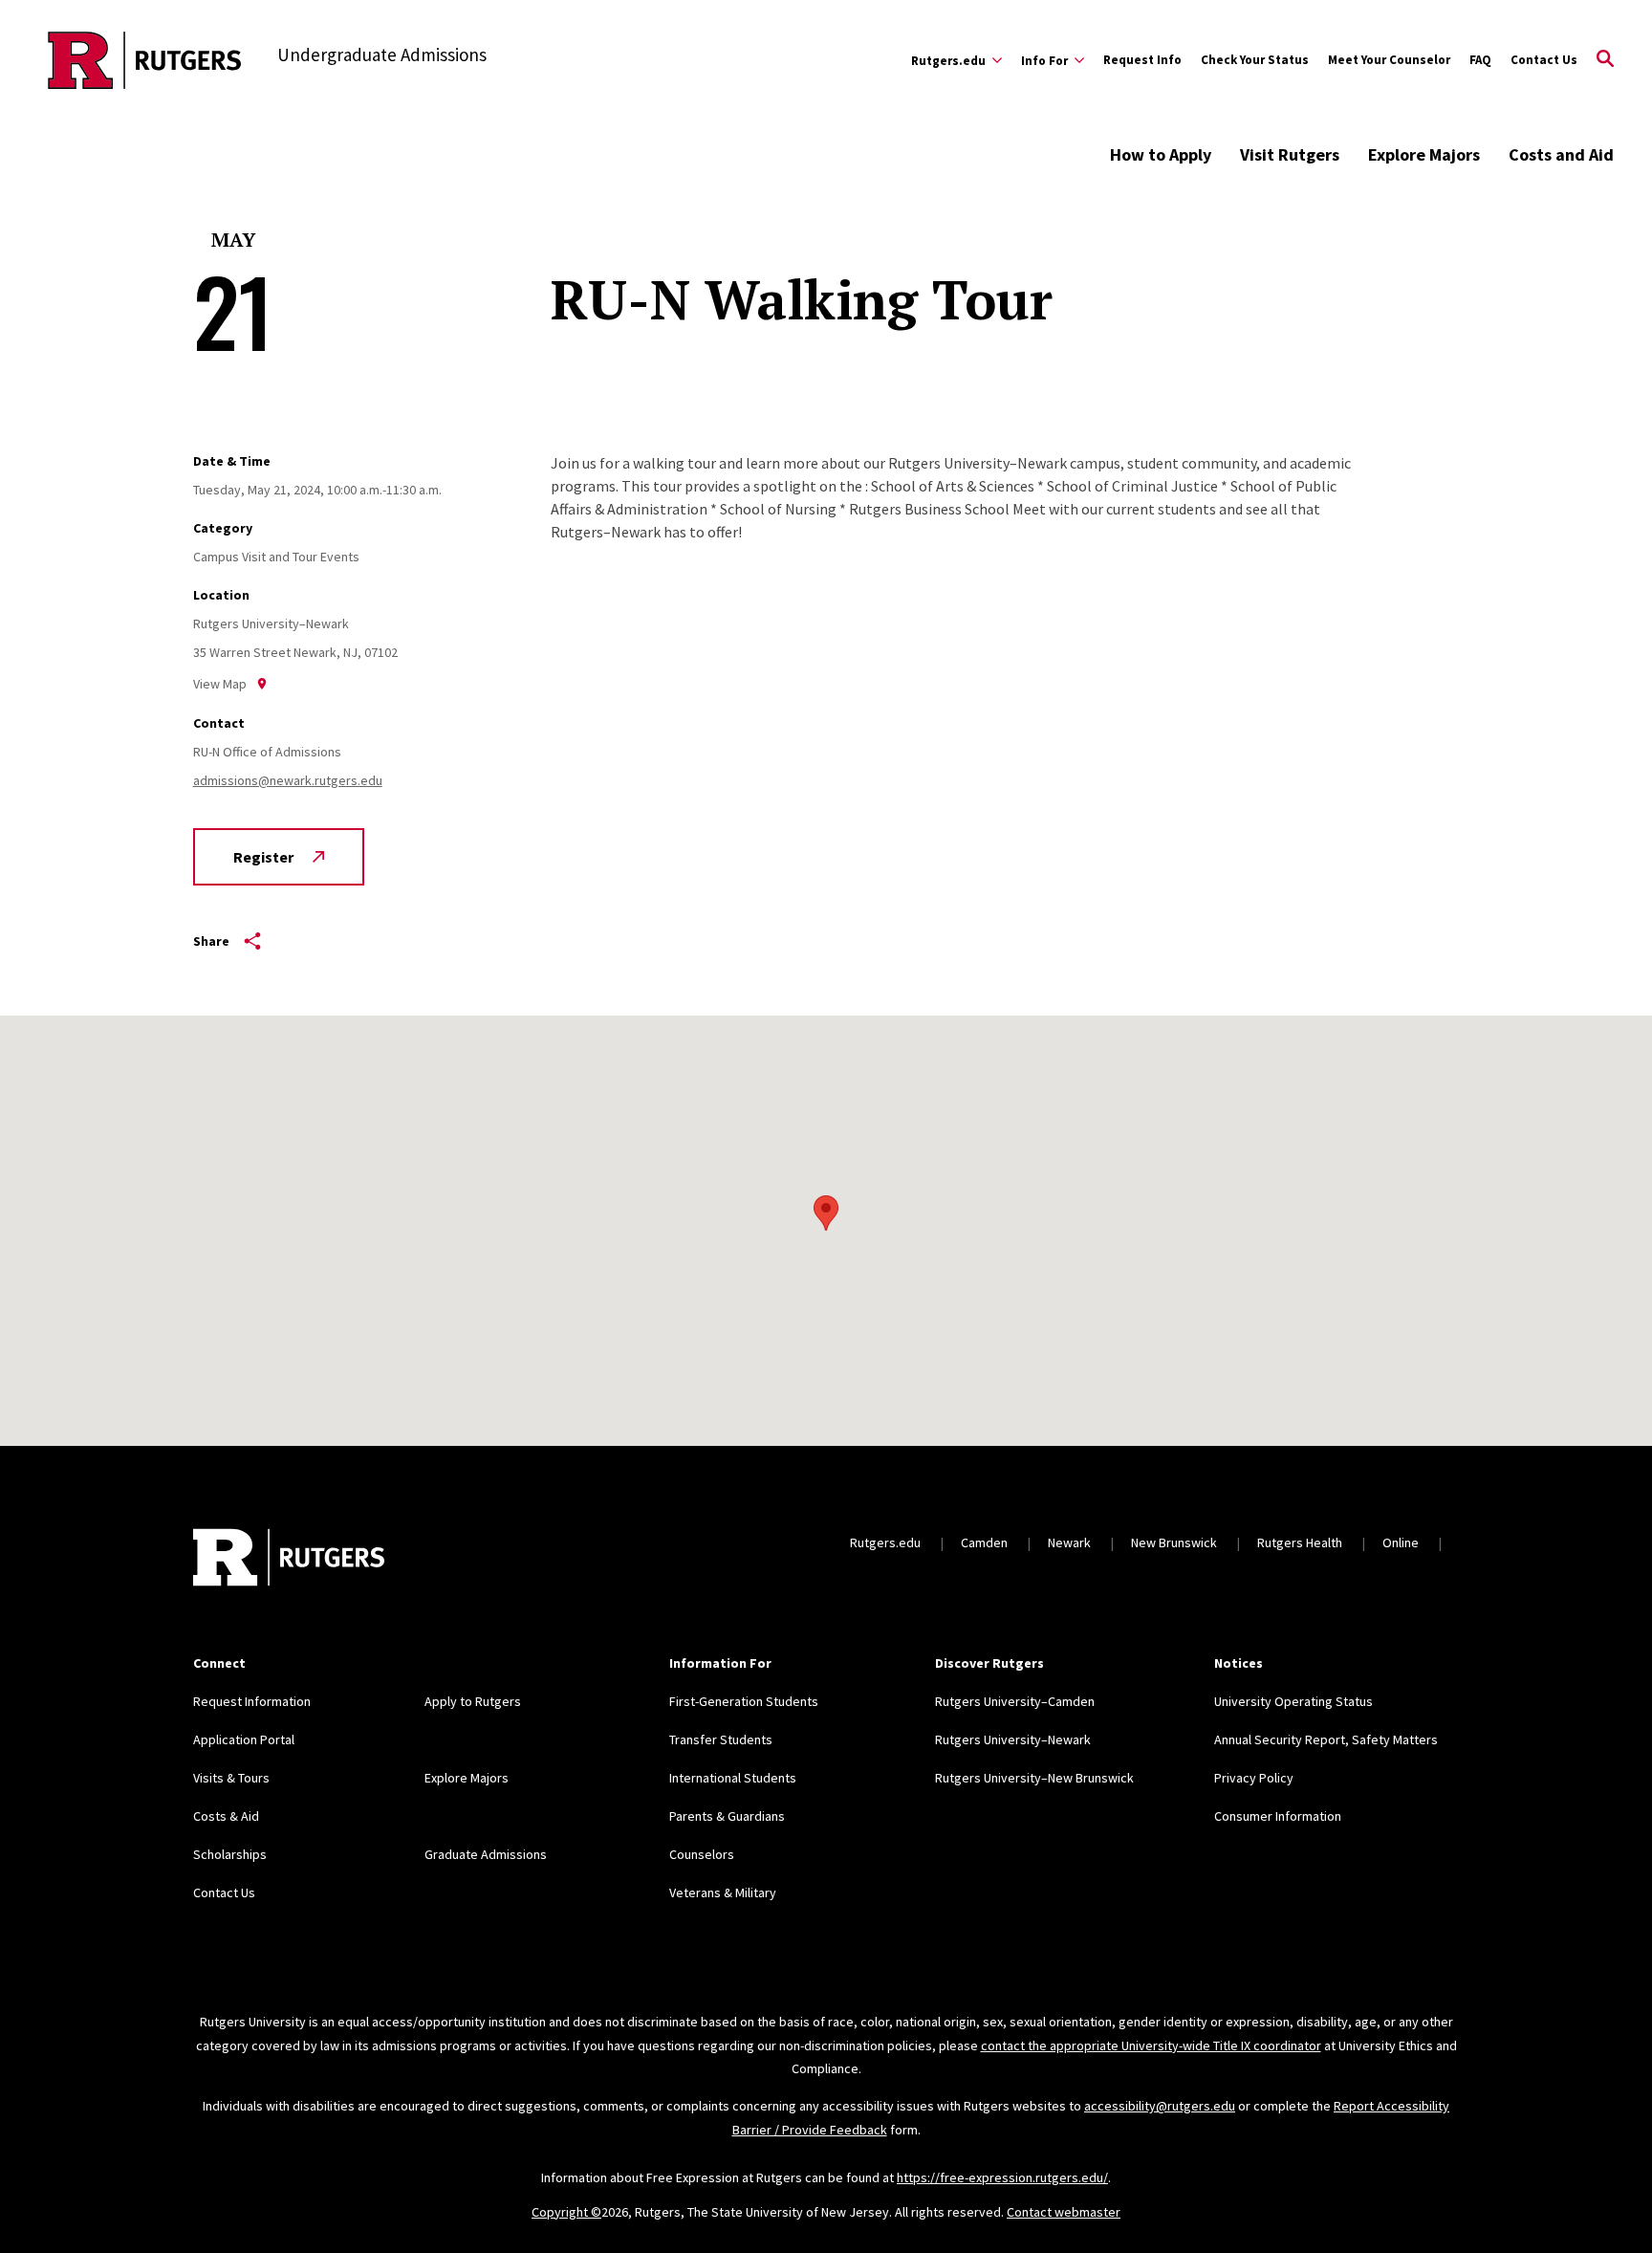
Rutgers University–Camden (1015, 1701)
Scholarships (230, 1854)
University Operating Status (1293, 1701)
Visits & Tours (231, 1778)
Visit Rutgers (1290, 154)
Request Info (1142, 60)
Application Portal (244, 1739)
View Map (220, 684)
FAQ (1480, 60)
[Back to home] (289, 1560)
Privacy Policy (1254, 1778)
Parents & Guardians (727, 1816)
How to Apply (1161, 154)
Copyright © (566, 2212)
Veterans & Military (723, 1892)
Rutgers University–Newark (1013, 1739)
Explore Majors (1424, 154)
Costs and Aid (1561, 154)
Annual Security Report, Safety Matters (1326, 1739)
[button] (826, 1213)
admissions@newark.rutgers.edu (288, 780)
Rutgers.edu (885, 1542)
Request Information (252, 1701)
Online (1401, 1542)
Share (211, 941)
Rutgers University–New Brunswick (1034, 1778)
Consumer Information (1278, 1816)
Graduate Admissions (486, 1854)
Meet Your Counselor (1389, 60)
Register (263, 857)
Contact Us (1544, 60)
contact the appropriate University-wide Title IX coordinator (1151, 2045)
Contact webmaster (1064, 2212)
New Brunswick (1174, 1542)
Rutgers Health (1300, 1542)
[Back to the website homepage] (145, 60)
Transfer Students (721, 1739)
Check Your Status (1255, 60)
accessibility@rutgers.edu (1160, 2106)
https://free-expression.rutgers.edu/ (1002, 2177)
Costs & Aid (226, 1816)
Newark (1069, 1542)
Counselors (702, 1854)
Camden (984, 1542)
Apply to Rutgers (473, 1701)
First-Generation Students (744, 1701)
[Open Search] (1605, 60)
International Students (733, 1778)
